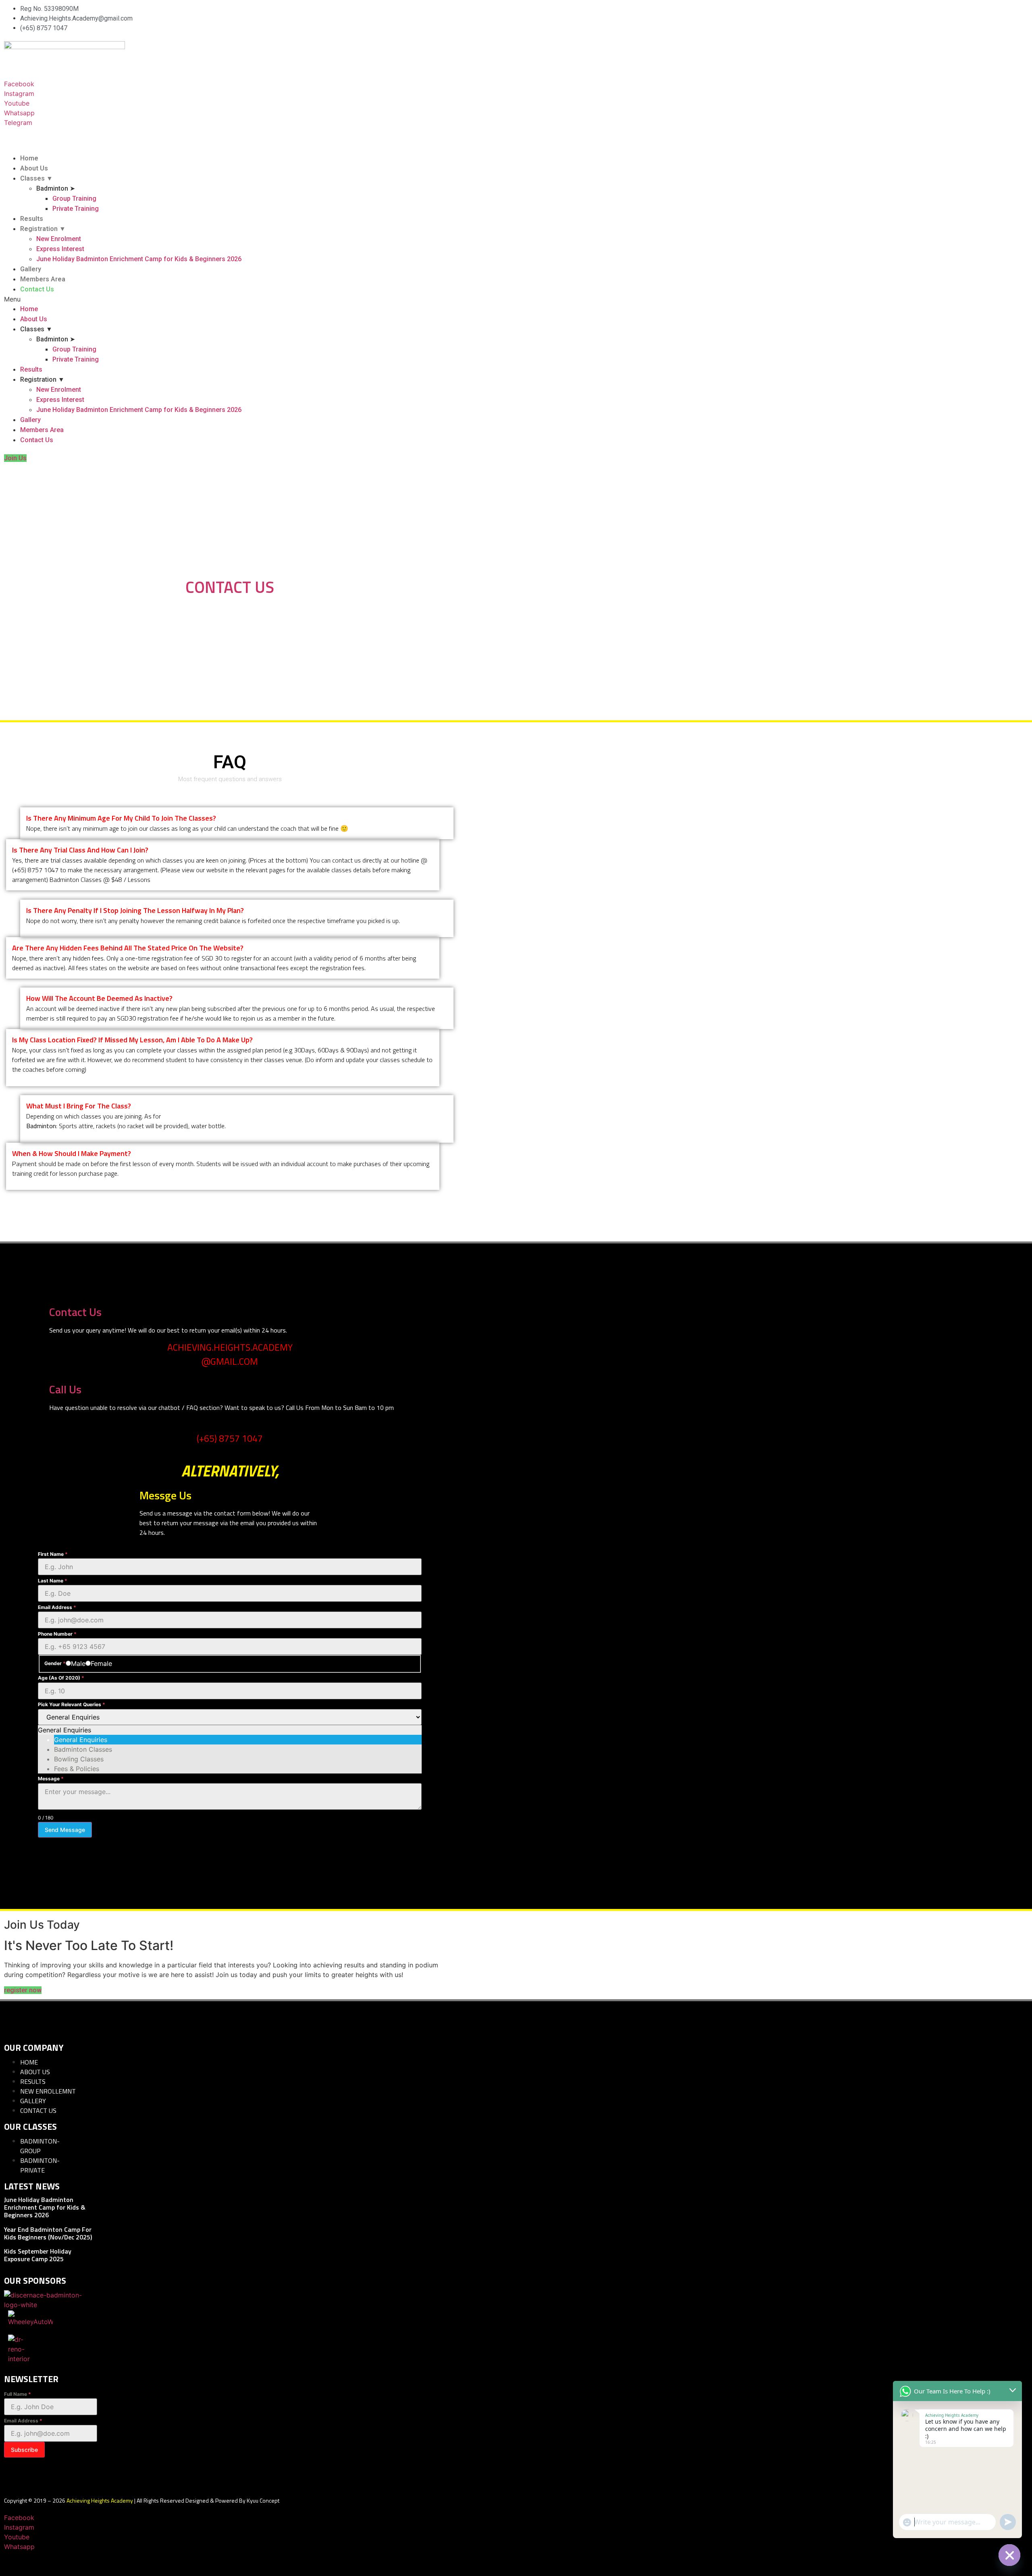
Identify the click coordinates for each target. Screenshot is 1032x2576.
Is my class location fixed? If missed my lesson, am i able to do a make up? (132, 1040)
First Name (53, 1554)
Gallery (31, 269)
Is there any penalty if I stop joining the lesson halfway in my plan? (135, 910)
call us (65, 1389)
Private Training (76, 209)
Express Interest (60, 249)
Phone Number (57, 1634)
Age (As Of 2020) (61, 1678)
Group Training (74, 199)
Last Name (53, 1581)
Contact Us (37, 289)
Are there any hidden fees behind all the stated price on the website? (128, 948)
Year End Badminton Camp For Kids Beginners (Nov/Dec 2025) (48, 2233)
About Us (34, 168)
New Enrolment (59, 239)
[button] (230, 299)
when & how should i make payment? (72, 1153)
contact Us (230, 587)
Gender (55, 1663)
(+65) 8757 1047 (230, 1438)
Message (51, 1779)
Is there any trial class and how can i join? (80, 850)
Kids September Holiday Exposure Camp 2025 (38, 2255)
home (208, 608)
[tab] (237, 818)
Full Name (18, 2394)
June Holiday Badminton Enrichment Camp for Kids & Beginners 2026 (139, 259)
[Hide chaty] (1009, 2555)
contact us (243, 608)
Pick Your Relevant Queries (72, 1705)
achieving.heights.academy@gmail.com (230, 1354)
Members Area (43, 279)
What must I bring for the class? (79, 1106)
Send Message (65, 1830)
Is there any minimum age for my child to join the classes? (121, 818)
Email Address (57, 1607)
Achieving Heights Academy (99, 2500)
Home (29, 158)
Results (32, 219)
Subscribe (24, 2450)
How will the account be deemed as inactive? (99, 998)
